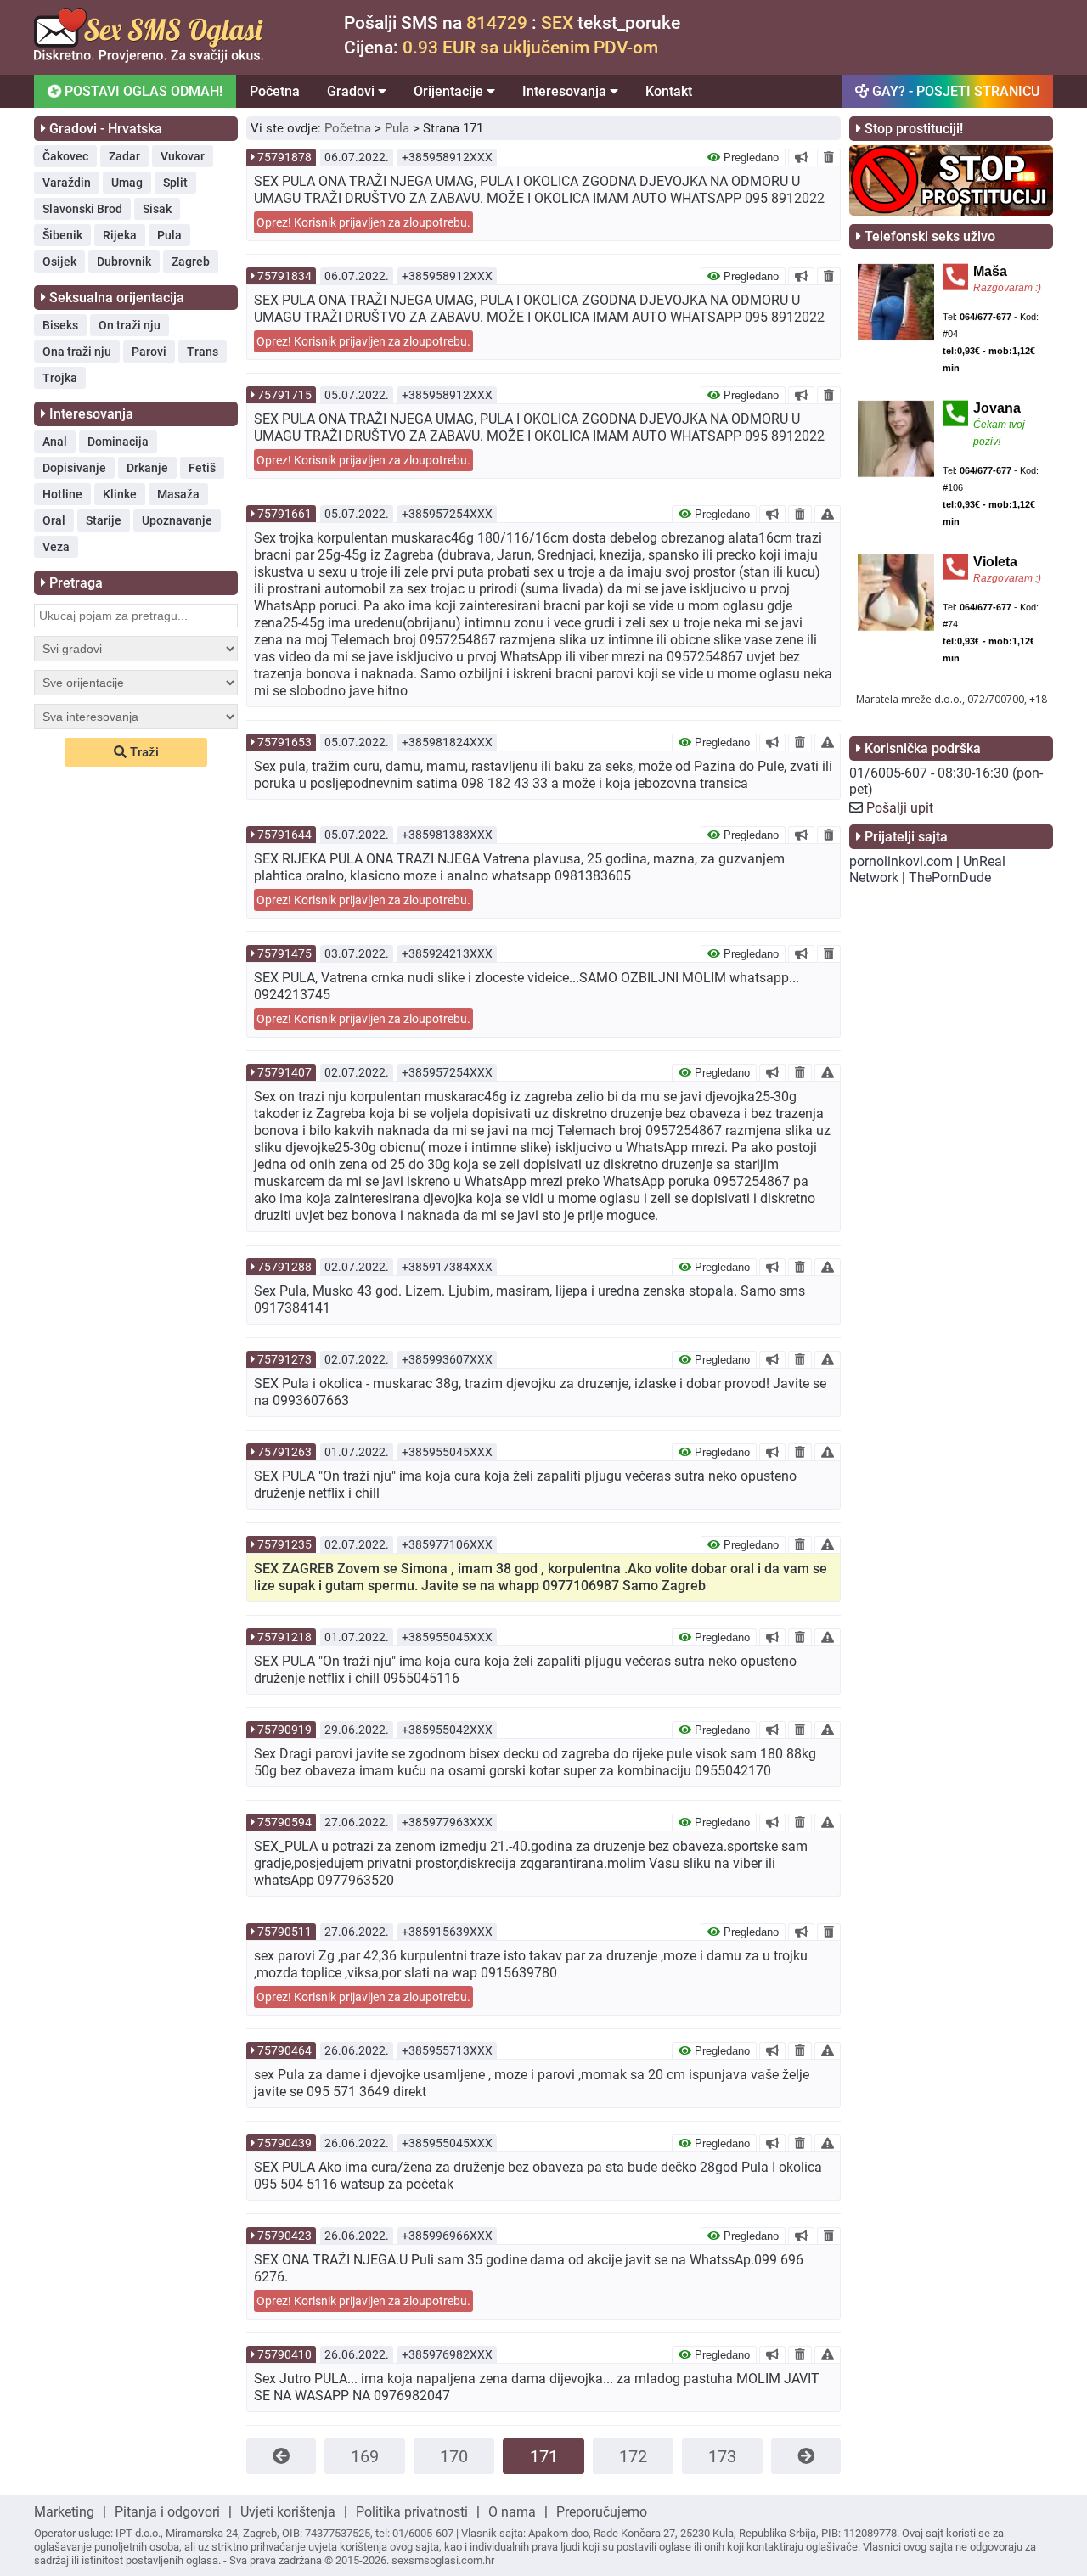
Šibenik (62, 235)
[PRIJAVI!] (828, 514)
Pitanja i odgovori (167, 2512)
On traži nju (130, 325)
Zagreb (191, 262)
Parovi (149, 352)
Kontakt (669, 91)
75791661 (284, 514)
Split (175, 183)
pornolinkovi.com (901, 861)
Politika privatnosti (412, 2512)
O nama (512, 2512)
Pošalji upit (900, 808)
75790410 (284, 2354)
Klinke (120, 494)
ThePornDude (950, 877)
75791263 (284, 1452)
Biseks (60, 325)
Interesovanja (566, 91)
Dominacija (118, 442)
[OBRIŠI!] (829, 157)
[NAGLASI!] (801, 157)
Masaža (178, 494)
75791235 (284, 1544)
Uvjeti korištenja (288, 2512)
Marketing (64, 2512)
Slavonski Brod (82, 209)
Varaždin (67, 183)
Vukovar (183, 156)
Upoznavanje (177, 520)
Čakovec (65, 156)
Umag (127, 183)
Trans (203, 352)
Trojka (60, 378)
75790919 (284, 1730)
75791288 (284, 1267)
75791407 (284, 1072)
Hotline (62, 494)
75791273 (284, 1359)
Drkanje (147, 468)
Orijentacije (450, 91)
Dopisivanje (74, 468)
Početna (275, 91)
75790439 (284, 2143)
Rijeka (120, 235)
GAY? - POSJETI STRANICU (954, 91)
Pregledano (749, 157)
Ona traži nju (77, 352)
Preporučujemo (602, 2512)
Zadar (124, 156)
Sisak (157, 209)
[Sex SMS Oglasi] (149, 58)
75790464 (284, 2050)
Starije (104, 520)
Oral (54, 520)
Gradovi (352, 91)
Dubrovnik (124, 262)
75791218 (284, 1637)
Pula (169, 235)
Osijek (59, 262)
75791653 (284, 742)
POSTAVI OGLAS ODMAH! (142, 91)
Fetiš (202, 468)
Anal (55, 442)
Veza (56, 547)
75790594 (284, 1822)
